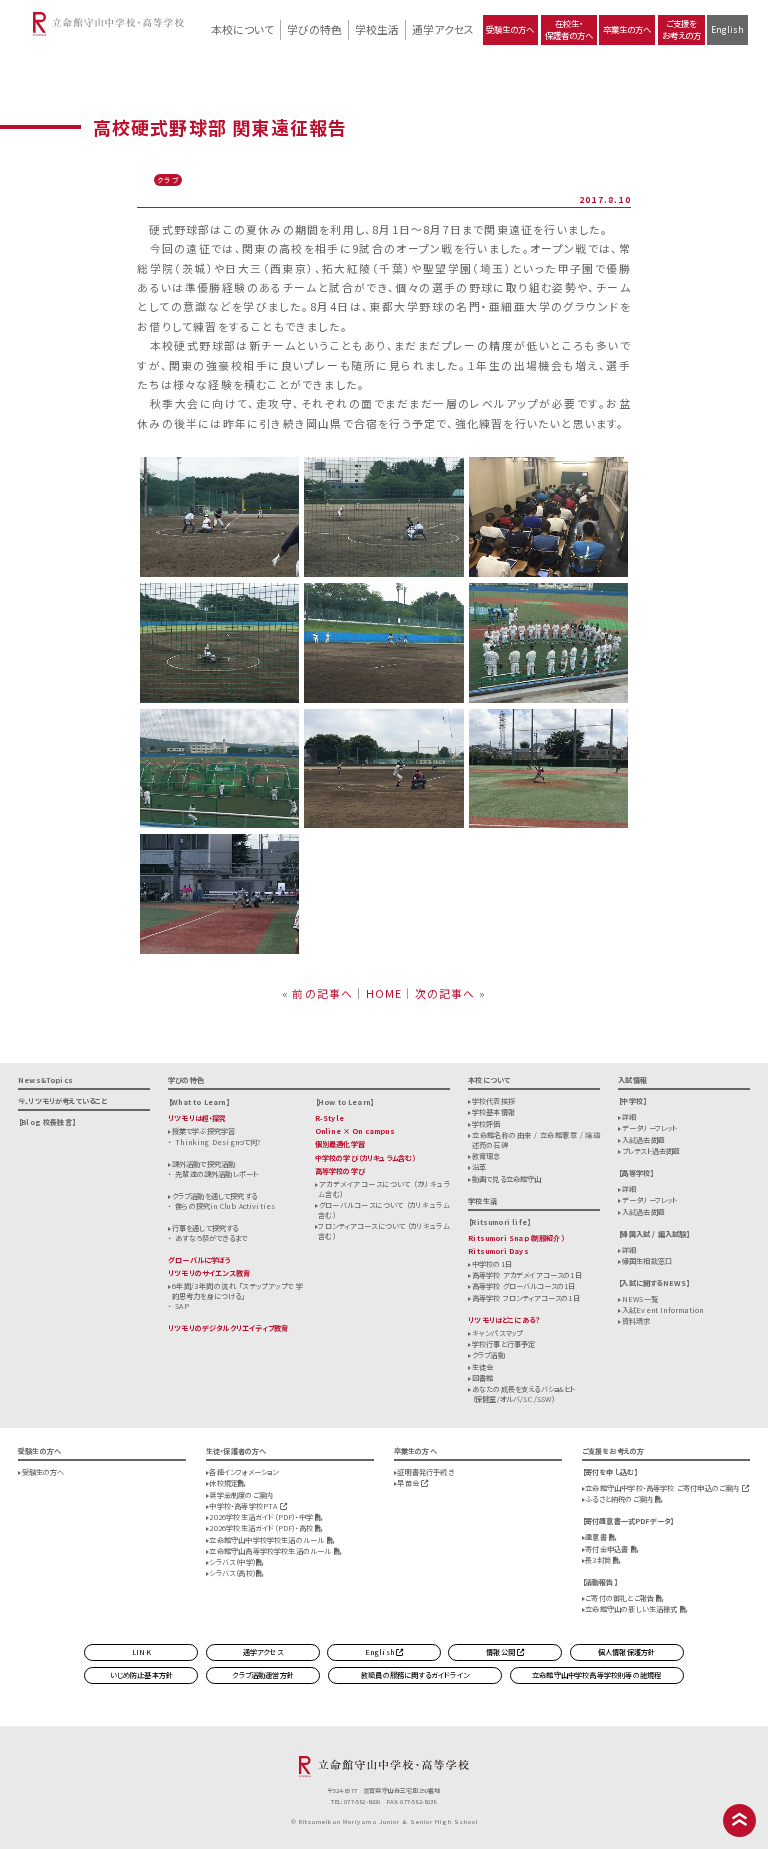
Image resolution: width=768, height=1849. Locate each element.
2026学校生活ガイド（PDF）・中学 (262, 1517)
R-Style (329, 1118)
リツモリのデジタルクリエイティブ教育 (228, 1328)
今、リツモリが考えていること (63, 1101)
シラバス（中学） (232, 1562)
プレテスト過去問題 (651, 1151)
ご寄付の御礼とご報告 (620, 1598)
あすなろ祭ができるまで (211, 1238)
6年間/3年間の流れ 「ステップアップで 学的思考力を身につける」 (238, 1291)
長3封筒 (599, 1560)
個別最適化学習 (340, 1144)
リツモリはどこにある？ (504, 1320)
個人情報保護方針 (626, 1652)
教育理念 (486, 1156)
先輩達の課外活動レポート (216, 1174)
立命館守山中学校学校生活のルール (267, 1540)
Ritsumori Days (498, 1251)
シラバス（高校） (232, 1573)
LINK (141, 1652)
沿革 (479, 1167)
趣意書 (597, 1537)
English (727, 29)
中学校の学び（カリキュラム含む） (365, 1158)
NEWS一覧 (640, 1299)
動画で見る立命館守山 (507, 1179)
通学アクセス (443, 29)
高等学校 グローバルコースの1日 (524, 1286)
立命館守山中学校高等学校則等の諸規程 (596, 1675)
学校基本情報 (493, 1112)
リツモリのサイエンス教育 (209, 1273)
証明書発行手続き (425, 1472)
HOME (384, 993)
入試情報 (632, 1080)
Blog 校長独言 (46, 1122)
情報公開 (501, 1652)
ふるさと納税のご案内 (620, 1499)
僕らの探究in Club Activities (225, 1206)
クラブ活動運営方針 (263, 1675)
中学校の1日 (492, 1264)
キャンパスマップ (497, 1333)
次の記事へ (445, 993)
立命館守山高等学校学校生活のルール (271, 1551)
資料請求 (636, 1321)
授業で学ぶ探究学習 (204, 1131)
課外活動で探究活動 (204, 1164)
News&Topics (45, 1080)
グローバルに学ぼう (200, 1260)
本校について (242, 29)
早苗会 (409, 1483)
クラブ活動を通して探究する (214, 1196)
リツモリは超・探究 (197, 1118)
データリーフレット (650, 1128)
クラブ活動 (488, 1355)
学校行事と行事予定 (504, 1344)
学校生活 (377, 29)
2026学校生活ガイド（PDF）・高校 (262, 1528)
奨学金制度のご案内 (241, 1495)
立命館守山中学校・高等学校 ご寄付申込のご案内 (663, 1488)
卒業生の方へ (627, 29)
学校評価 (486, 1124)
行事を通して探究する (205, 1228)
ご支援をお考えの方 (681, 29)
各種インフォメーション (243, 1472)
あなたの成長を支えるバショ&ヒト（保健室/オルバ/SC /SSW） (524, 1394)
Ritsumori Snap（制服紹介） (516, 1238)
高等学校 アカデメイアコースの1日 (527, 1275)
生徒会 (483, 1367)
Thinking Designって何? (217, 1142)
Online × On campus (355, 1131)
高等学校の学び (340, 1171)
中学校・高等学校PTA (244, 1506)
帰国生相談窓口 (647, 1261)
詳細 (629, 1117)
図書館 (483, 1378)
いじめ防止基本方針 (142, 1675)
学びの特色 (314, 29)
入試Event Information (662, 1310)
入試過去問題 (643, 1140)
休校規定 (223, 1483)
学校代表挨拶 (493, 1101)
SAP (182, 1306)
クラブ (168, 180)
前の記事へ (322, 993)
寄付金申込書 (607, 1549)
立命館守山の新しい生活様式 (632, 1609)
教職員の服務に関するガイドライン (415, 1675)
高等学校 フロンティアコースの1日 (526, 1298)
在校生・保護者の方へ (569, 29)
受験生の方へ (510, 29)
